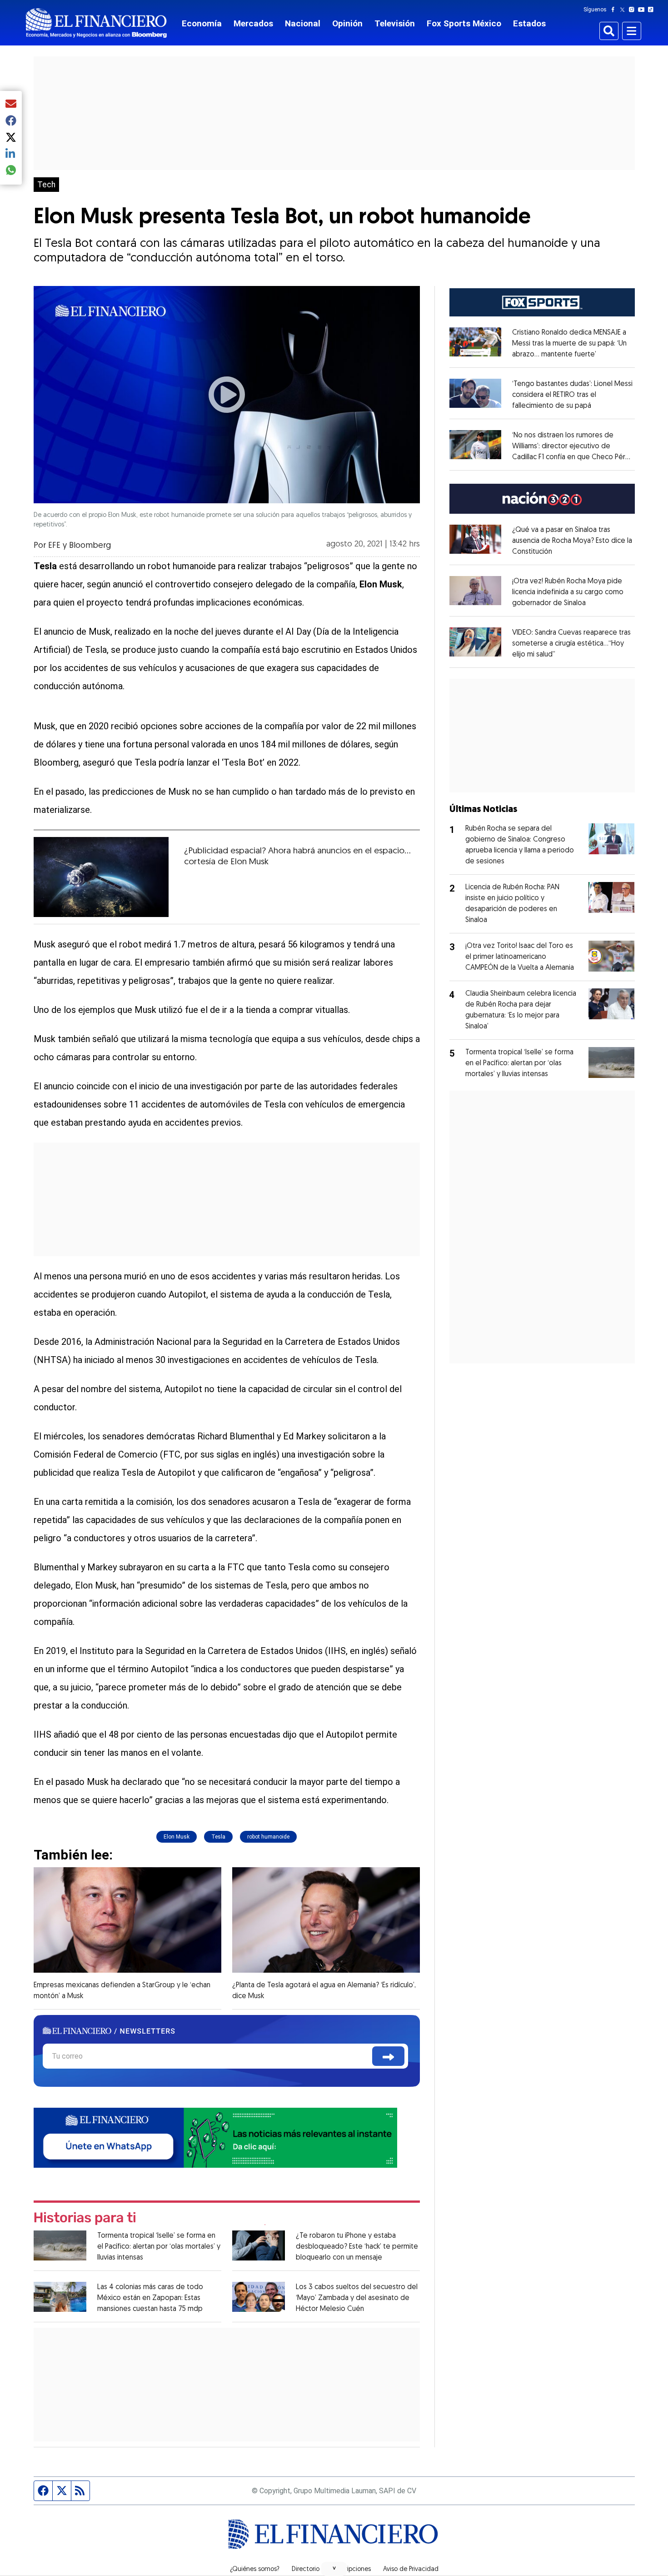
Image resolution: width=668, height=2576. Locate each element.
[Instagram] (633, 10)
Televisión (395, 23)
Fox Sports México (464, 23)
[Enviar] (388, 2056)
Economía (202, 23)
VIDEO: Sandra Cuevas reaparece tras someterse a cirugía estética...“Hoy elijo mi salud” (571, 644)
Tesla (218, 1837)
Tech (46, 185)
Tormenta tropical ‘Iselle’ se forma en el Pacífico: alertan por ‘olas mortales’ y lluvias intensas (159, 2247)
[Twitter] (624, 10)
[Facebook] (615, 10)
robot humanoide (268, 1837)
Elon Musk (177, 1837)
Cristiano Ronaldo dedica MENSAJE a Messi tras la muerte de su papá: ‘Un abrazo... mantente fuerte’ (569, 344)
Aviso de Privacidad (411, 2570)
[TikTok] (653, 10)
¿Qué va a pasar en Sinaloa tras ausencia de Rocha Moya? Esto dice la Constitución (572, 541)
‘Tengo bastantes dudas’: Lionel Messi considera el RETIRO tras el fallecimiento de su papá (572, 395)
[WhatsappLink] (215, 2137)
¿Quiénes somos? (255, 2570)
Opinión (347, 23)
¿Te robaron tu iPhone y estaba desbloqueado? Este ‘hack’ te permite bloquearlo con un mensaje (357, 2247)
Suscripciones (351, 2570)
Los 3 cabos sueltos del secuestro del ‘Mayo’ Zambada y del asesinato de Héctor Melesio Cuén (357, 2298)
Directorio (306, 2570)
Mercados (253, 23)
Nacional (303, 23)
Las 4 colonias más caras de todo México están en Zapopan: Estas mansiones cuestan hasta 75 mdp (150, 2298)
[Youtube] (643, 10)
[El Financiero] (96, 23)
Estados (529, 23)
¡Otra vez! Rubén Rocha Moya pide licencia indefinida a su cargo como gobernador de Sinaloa (568, 592)
